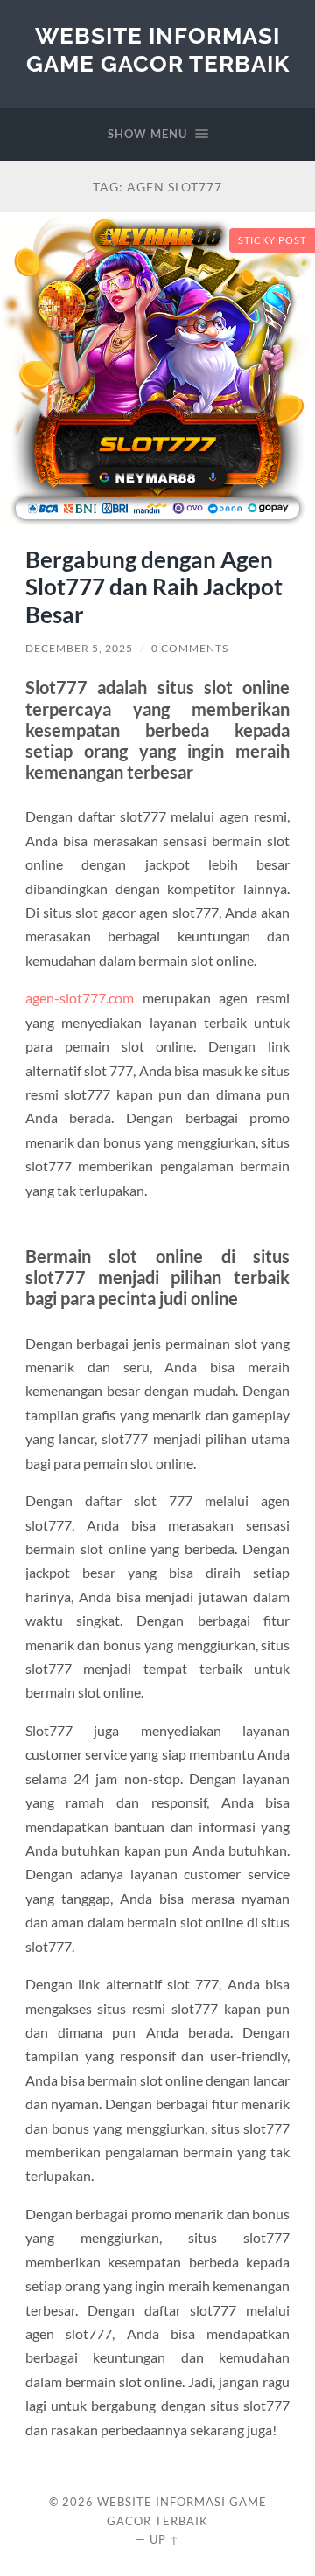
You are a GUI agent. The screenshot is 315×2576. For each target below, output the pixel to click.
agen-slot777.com (80, 998)
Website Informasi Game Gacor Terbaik (158, 49)
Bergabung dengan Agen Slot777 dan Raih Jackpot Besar (154, 587)
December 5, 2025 (79, 648)
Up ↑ (164, 2539)
